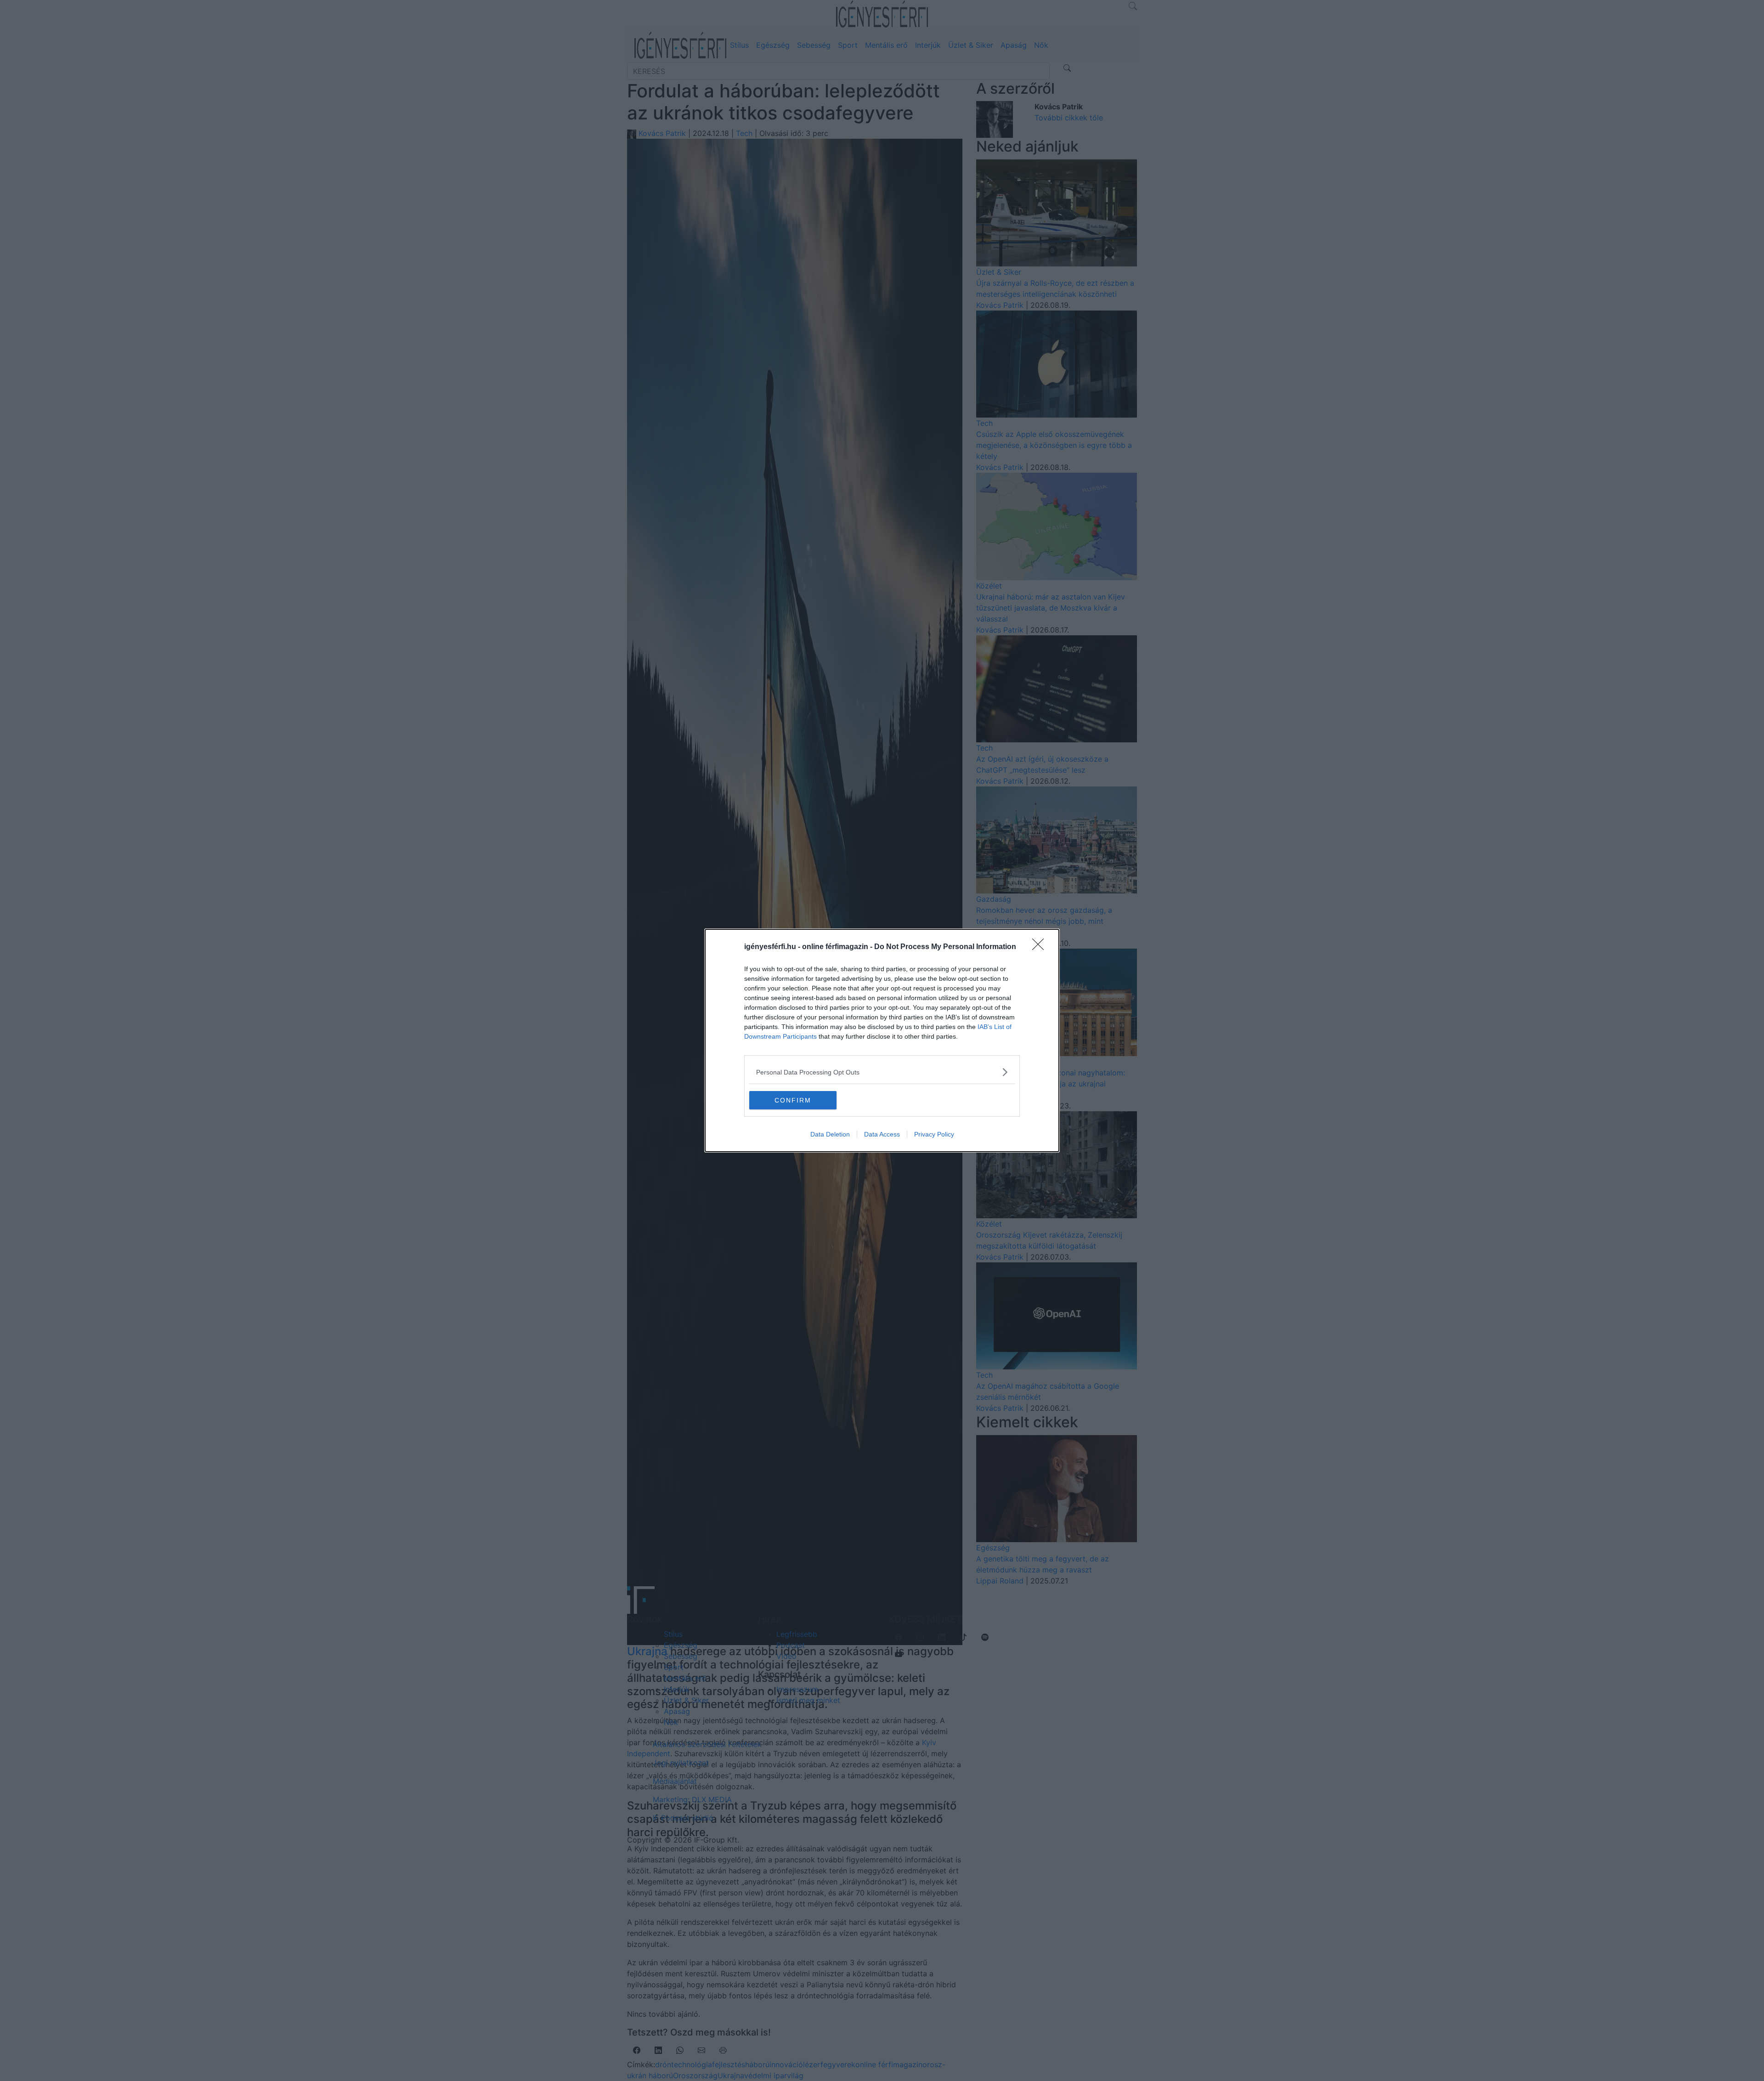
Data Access (882, 1134)
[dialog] (882, 1040)
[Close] (1041, 947)
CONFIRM (793, 1100)
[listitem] (882, 1072)
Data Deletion (830, 1134)
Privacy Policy (934, 1134)
